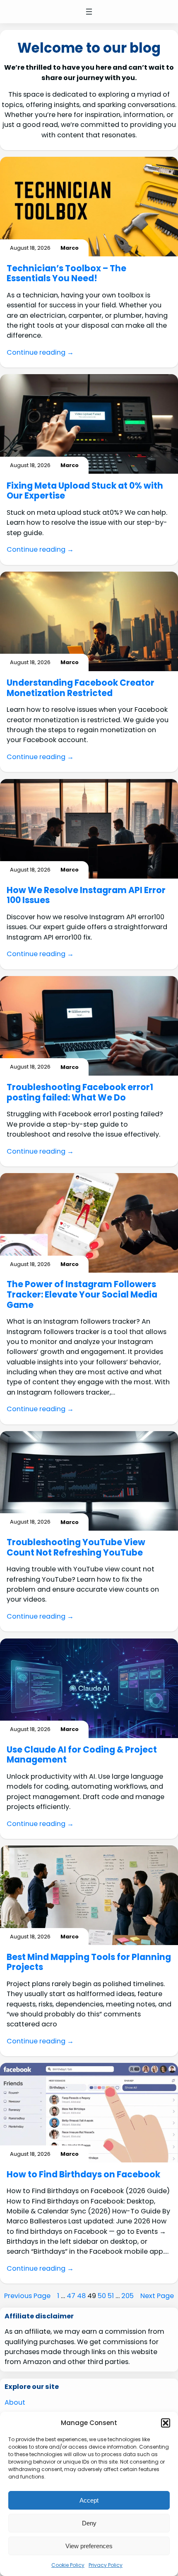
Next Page (157, 2296)
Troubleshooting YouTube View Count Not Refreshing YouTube (76, 1547)
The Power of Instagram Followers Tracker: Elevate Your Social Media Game (82, 1295)
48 (81, 2296)
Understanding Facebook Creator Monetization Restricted (81, 688)
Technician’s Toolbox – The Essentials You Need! (66, 274)
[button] (166, 2423)
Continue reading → (40, 352)
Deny (89, 2523)
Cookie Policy (68, 2565)
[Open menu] (89, 12)
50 (102, 2296)
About (15, 2402)
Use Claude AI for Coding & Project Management (82, 1755)
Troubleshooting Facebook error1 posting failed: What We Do (80, 1092)
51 (111, 2296)
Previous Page (27, 2296)
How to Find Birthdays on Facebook (83, 2175)
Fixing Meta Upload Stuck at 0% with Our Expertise (85, 491)
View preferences (89, 2546)
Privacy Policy (106, 2565)
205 (127, 2296)
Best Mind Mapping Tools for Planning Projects (89, 1962)
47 (71, 2296)
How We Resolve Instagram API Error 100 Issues (86, 895)
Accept (89, 2500)
